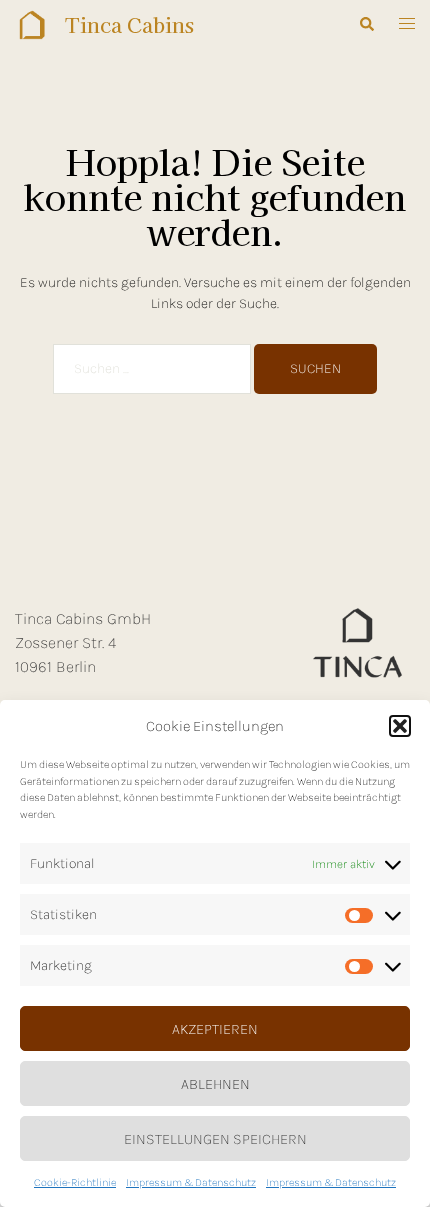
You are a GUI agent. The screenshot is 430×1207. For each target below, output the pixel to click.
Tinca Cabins (129, 24)
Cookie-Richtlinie (75, 1182)
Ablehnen (215, 1084)
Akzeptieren (215, 1029)
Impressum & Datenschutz (191, 1182)
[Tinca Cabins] (32, 25)
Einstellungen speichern (215, 1139)
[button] (400, 726)
